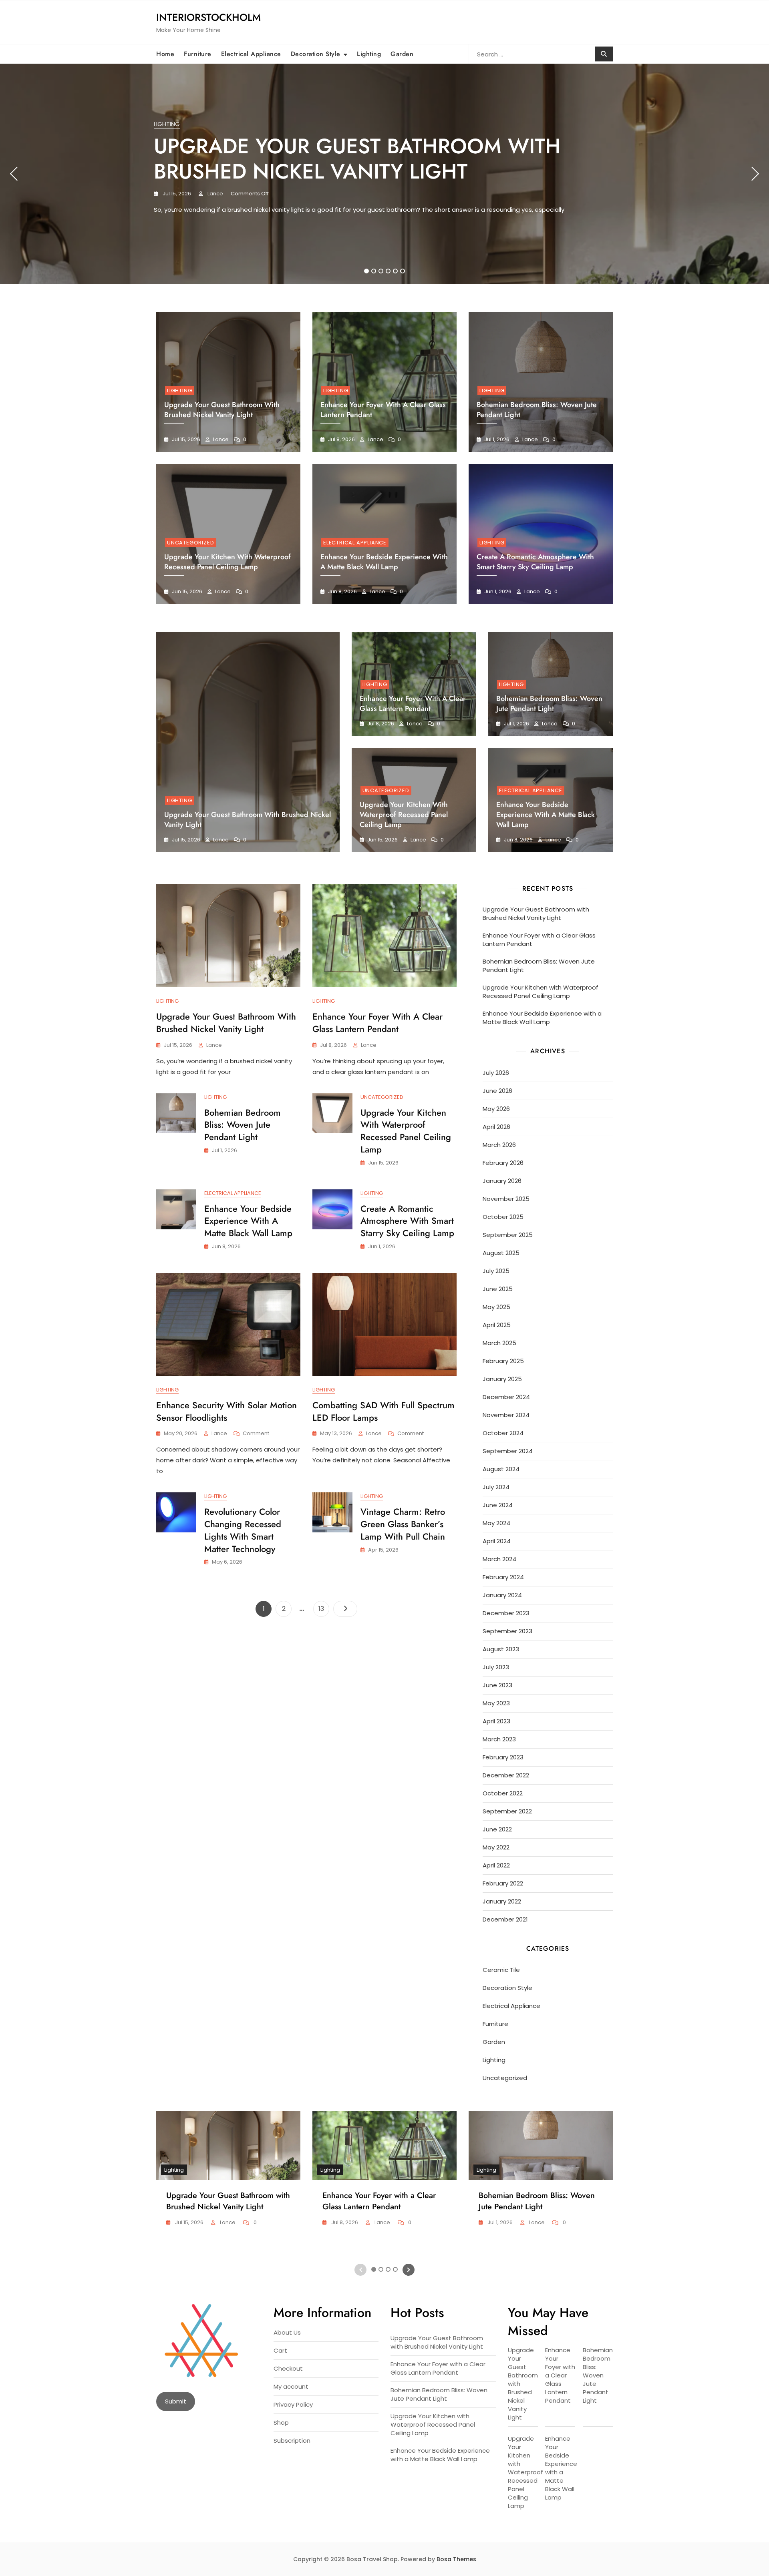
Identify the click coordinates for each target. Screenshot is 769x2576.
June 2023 (497, 1685)
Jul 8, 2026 (341, 439)
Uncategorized (190, 543)
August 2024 (501, 1469)
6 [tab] (403, 271)
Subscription (292, 2440)
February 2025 (503, 1361)
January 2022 (502, 1901)
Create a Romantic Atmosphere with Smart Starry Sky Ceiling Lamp (535, 562)
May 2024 (496, 1523)
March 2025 (499, 1343)
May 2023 (496, 1703)
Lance (215, 194)
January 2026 (502, 1181)
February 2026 (503, 1163)
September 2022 (507, 1811)
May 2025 (496, 1307)
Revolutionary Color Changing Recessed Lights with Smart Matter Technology (243, 1530)
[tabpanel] (384, 174)
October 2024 (503, 1433)
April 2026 (496, 1127)
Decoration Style (316, 54)
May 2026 (496, 1109)
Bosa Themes (456, 2559)
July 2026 (496, 1073)
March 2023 (499, 1739)
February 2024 (503, 1577)
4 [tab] (389, 271)
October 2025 (503, 1217)
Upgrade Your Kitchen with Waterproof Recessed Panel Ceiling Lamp (227, 562)
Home (165, 54)
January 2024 (502, 1595)
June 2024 (498, 1505)
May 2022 (496, 1847)
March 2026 (499, 1145)
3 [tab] (381, 271)
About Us (287, 2332)
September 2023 (507, 1631)
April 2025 (497, 1325)
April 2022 (496, 1865)
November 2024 (506, 1415)
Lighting (369, 54)
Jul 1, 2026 (496, 439)
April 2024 (497, 1541)
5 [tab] (396, 271)
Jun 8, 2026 (342, 591)
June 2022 (497, 1829)
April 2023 (496, 1721)
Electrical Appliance (251, 54)
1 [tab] (367, 271)
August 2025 (501, 1253)
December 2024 (506, 1397)
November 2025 (506, 1199)
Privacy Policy (293, 2404)
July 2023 (496, 1667)
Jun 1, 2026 (497, 591)
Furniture (198, 54)
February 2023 (503, 1757)
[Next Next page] (345, 1609)
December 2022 (506, 1775)
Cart (280, 2350)
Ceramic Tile (501, 1970)
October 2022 (503, 1793)
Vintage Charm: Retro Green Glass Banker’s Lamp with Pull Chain (403, 1524)
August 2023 (501, 1649)
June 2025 (498, 1289)
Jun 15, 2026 (186, 591)
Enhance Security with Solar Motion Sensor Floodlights (226, 1411)
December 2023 (506, 1613)
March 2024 (499, 1559)
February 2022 (503, 1883)
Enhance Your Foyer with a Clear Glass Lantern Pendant (413, 704)
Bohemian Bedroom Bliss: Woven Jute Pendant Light (549, 704)
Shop (281, 2422)
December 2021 (505, 1919)
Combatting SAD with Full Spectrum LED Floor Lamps (383, 1411)
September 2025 (508, 1235)
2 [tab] (374, 271)
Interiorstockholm (208, 17)
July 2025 (496, 1271)
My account (291, 2386)
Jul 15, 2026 (176, 194)
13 (324, 1608)
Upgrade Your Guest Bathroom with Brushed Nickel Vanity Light (357, 159)
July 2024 (496, 1487)
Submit (176, 2401)
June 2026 (497, 1091)
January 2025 (502, 1379)
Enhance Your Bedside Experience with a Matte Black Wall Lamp (384, 562)
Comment (256, 1434)
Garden (402, 54)
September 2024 (508, 1451)
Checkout (288, 2368)
